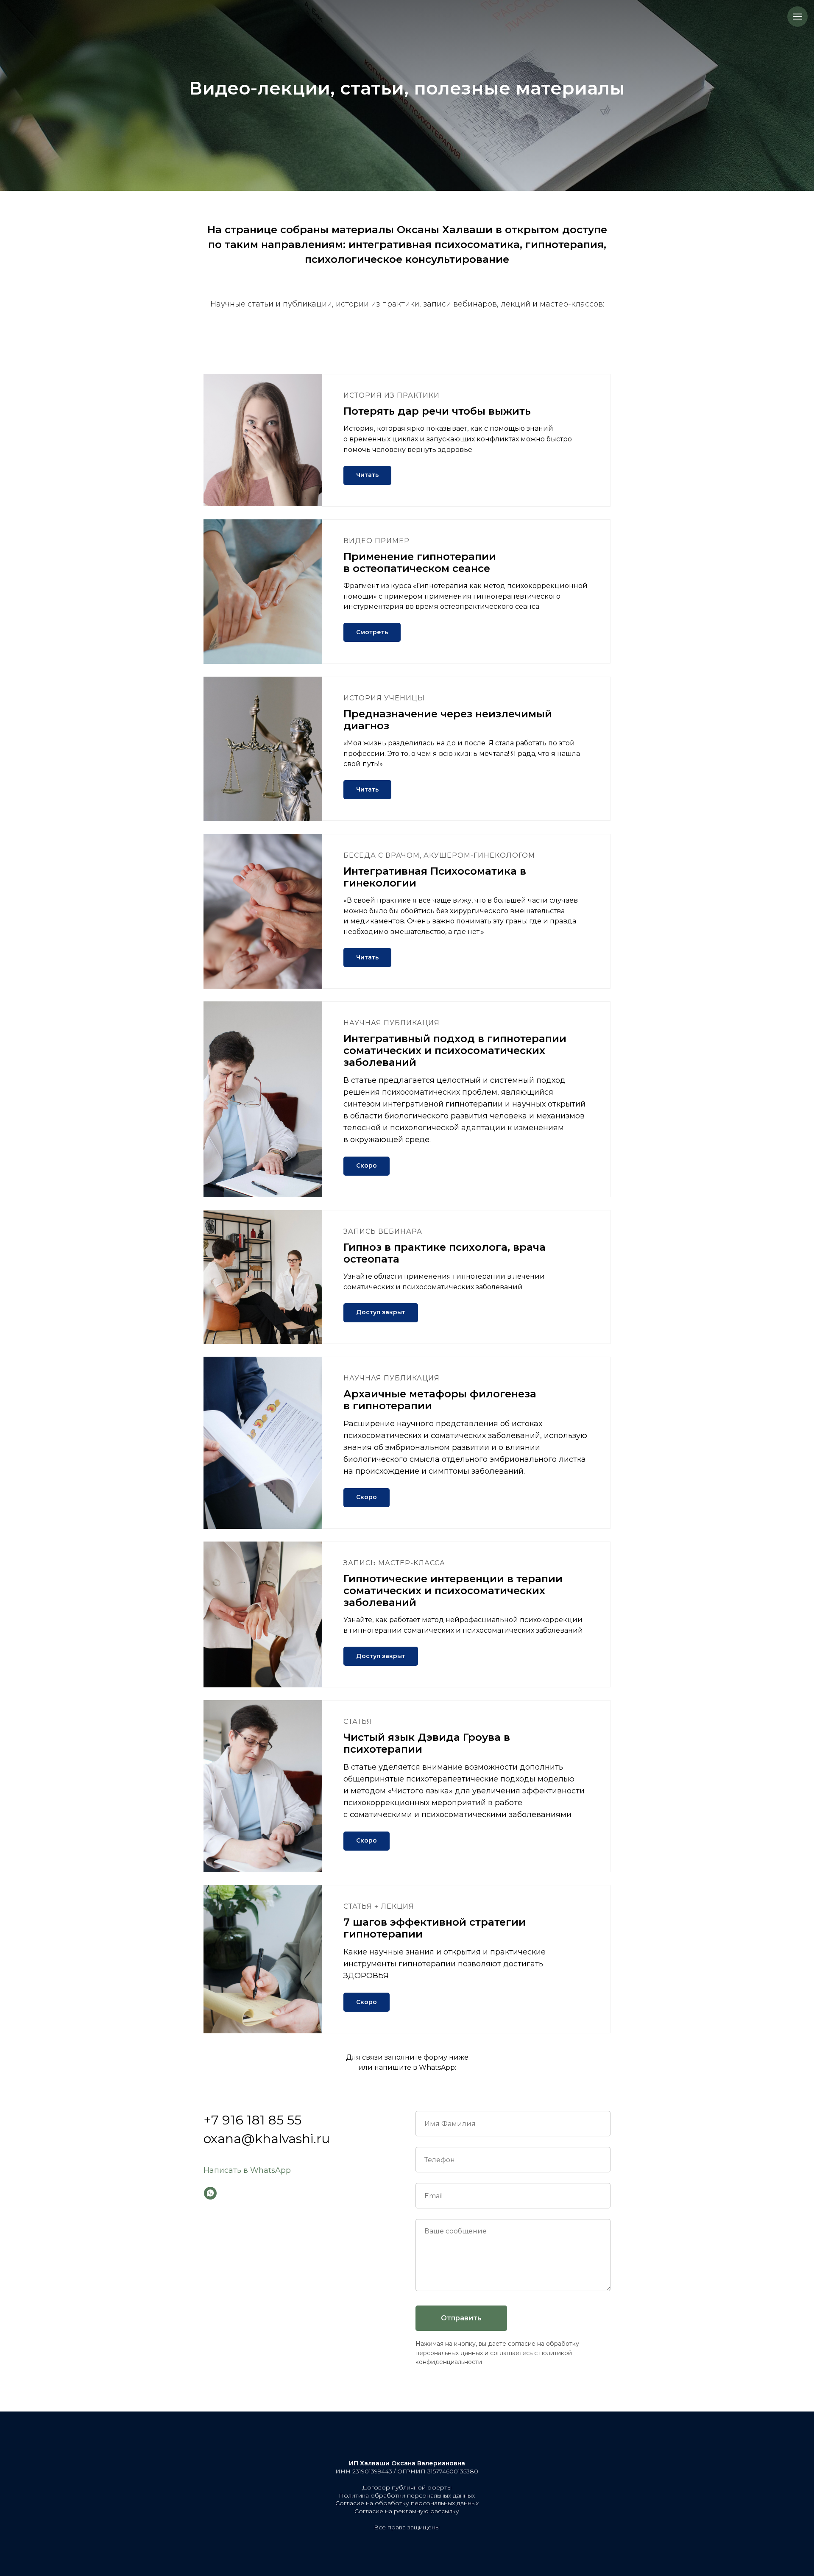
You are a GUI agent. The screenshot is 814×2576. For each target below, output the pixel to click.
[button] (372, 632)
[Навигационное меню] (797, 17)
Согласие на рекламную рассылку (407, 2511)
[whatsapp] (210, 2193)
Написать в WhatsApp (247, 2170)
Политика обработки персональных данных (407, 2495)
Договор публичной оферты (407, 2487)
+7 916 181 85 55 (252, 2120)
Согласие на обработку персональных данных (407, 2503)
